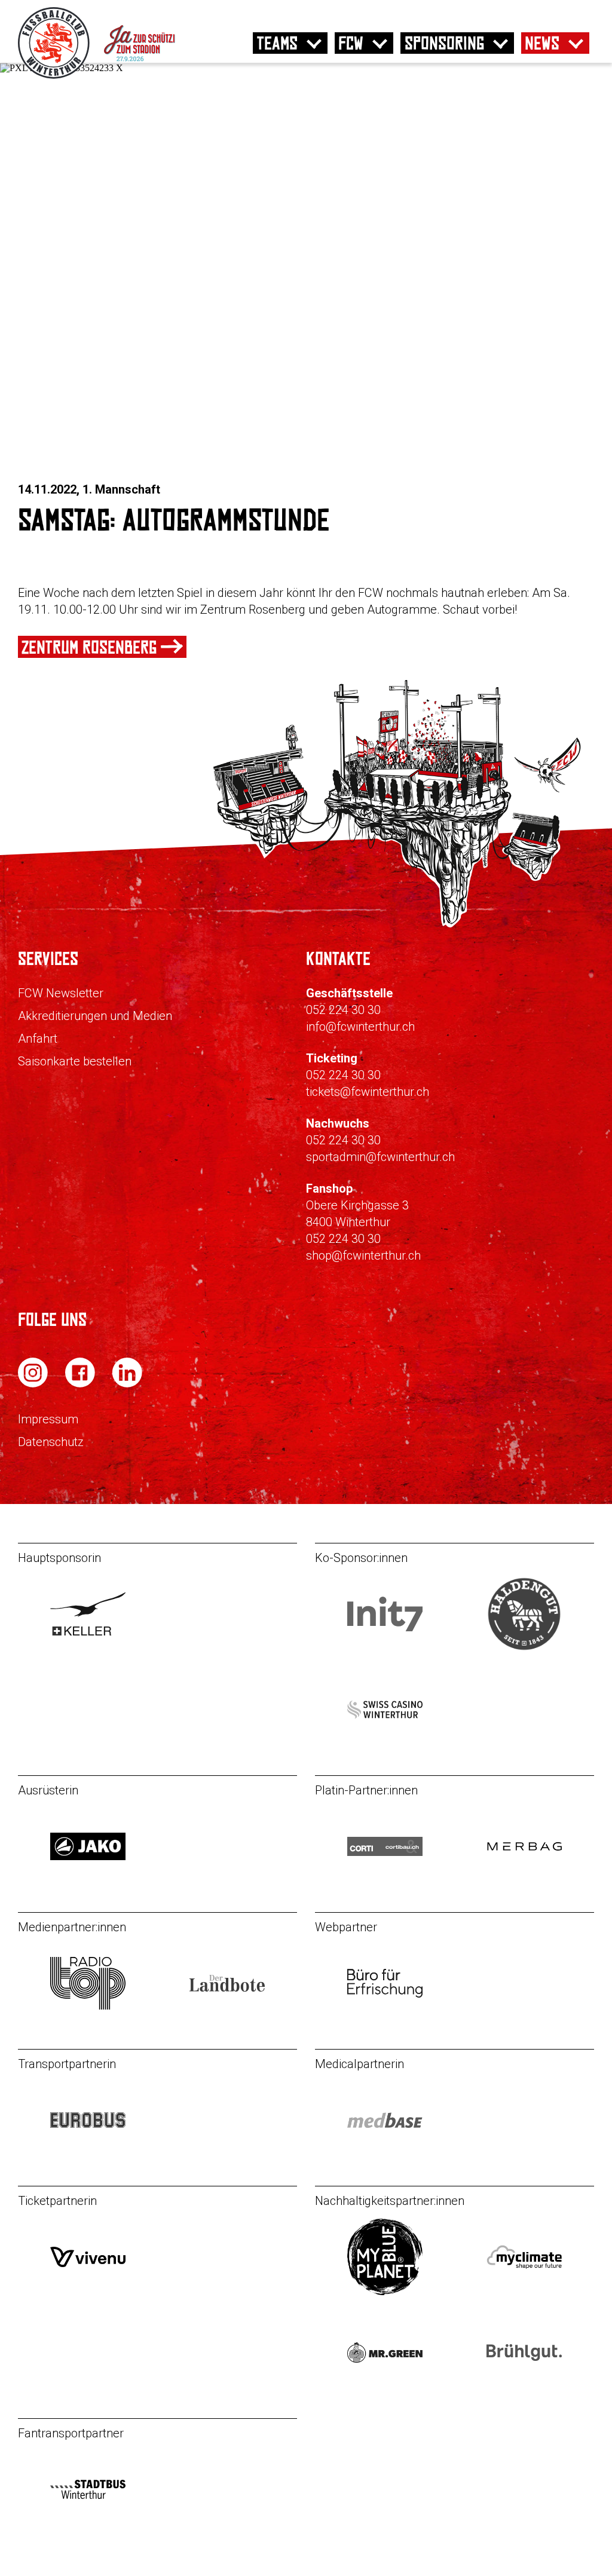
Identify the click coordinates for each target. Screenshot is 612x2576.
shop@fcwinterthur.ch (363, 1255)
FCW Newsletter (61, 993)
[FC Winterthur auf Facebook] (81, 1384)
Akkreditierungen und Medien (95, 1016)
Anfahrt (38, 1039)
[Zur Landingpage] (157, 76)
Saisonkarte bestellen (75, 1061)
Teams (277, 43)
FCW (351, 43)
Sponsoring (444, 43)
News (542, 43)
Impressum (48, 1419)
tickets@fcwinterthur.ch (368, 1092)
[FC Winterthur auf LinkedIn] (127, 1384)
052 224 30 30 (343, 1010)
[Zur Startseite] (55, 76)
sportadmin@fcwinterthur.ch (380, 1157)
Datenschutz (51, 1442)
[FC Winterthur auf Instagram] (34, 1384)
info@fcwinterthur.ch (360, 1027)
